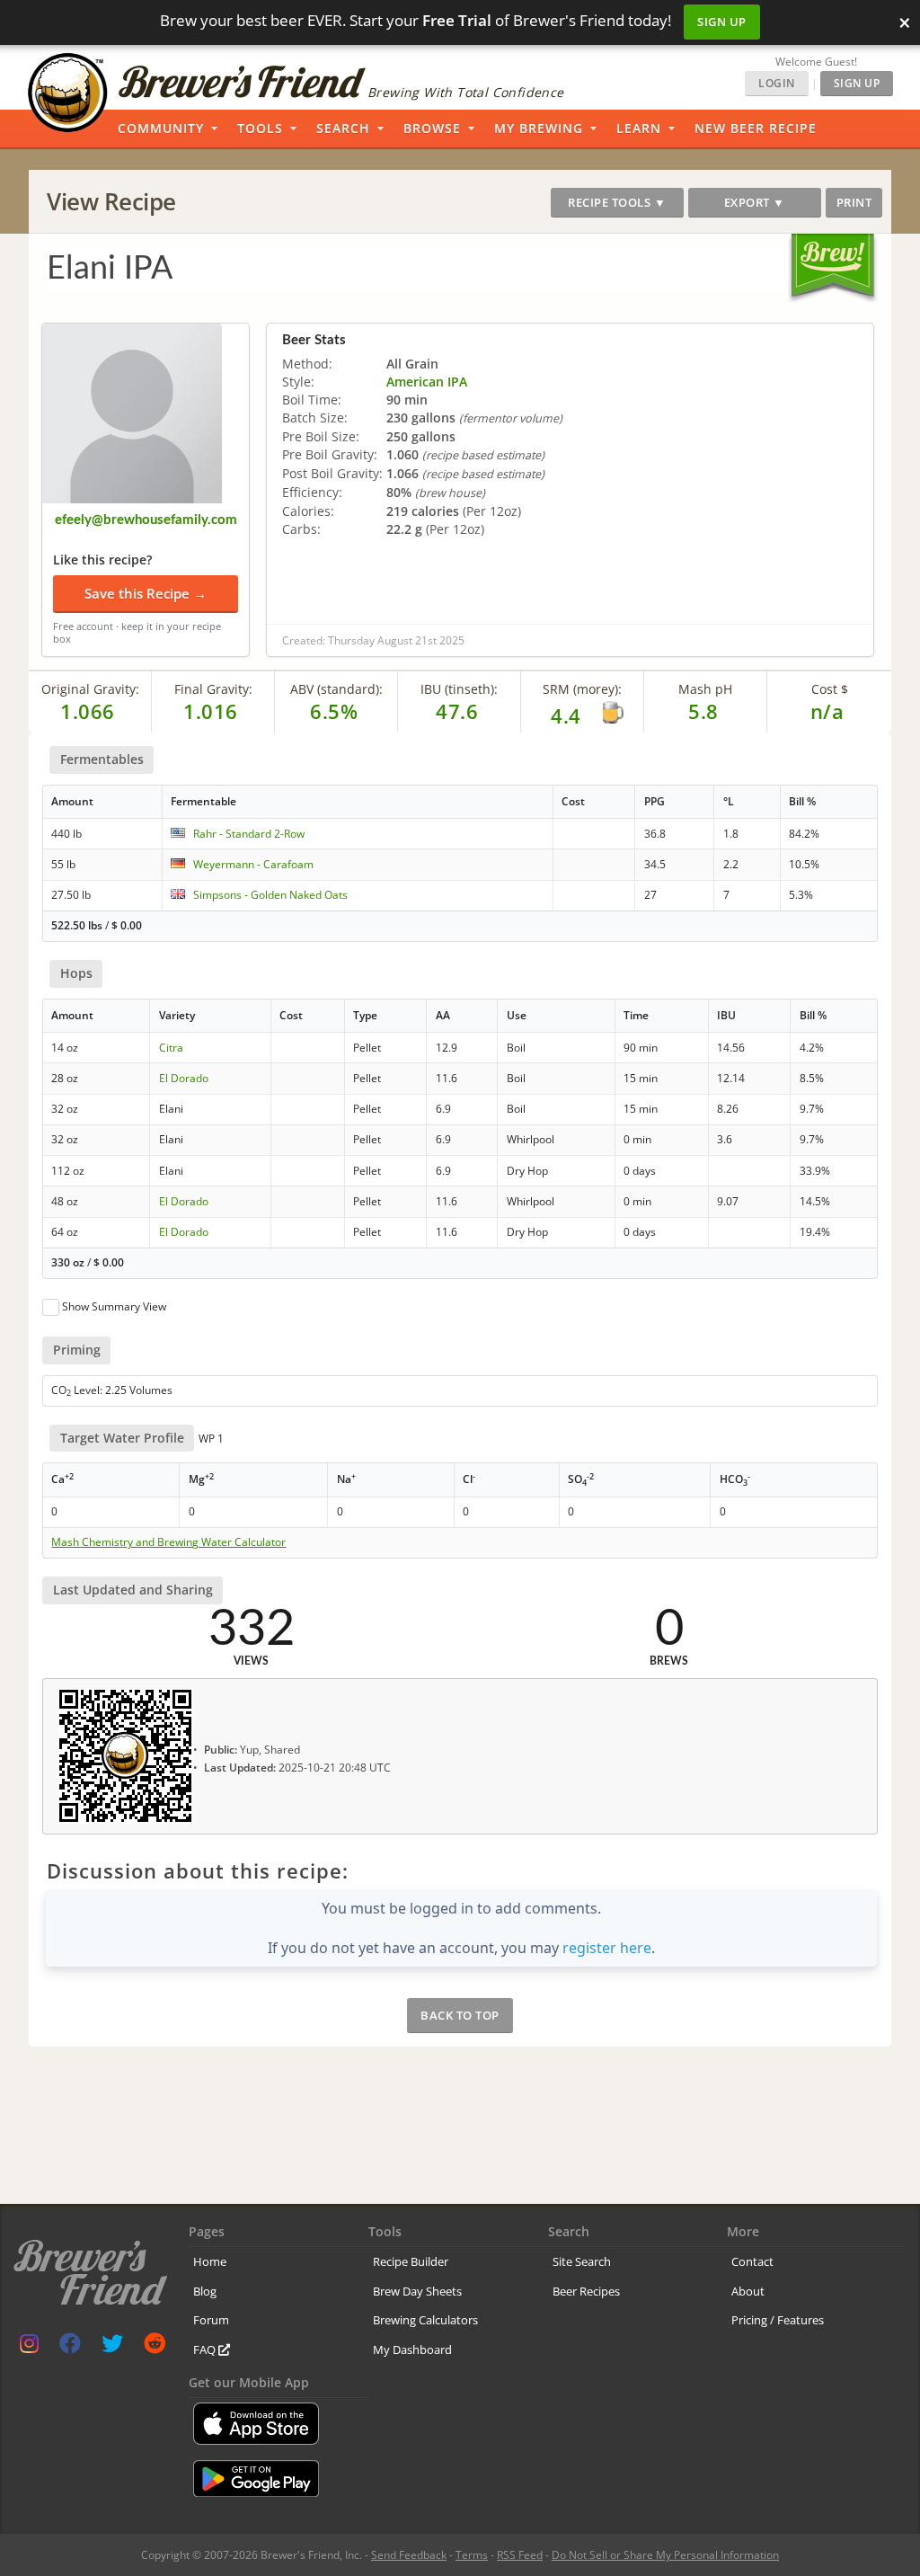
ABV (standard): (336, 689)
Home (210, 2261)
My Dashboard (412, 2349)
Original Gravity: (90, 689)
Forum (211, 2320)
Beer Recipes (586, 2291)
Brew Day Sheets (417, 2291)
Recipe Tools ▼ (617, 202)
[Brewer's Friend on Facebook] (70, 2347)
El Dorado (184, 1078)
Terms (472, 2555)
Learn (639, 128)
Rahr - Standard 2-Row (249, 834)
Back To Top (460, 2015)
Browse (432, 128)
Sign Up (722, 22)
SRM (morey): (582, 689)
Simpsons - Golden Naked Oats (270, 895)
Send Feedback (409, 2555)
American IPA (427, 382)
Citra (171, 1048)
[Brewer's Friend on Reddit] (155, 2347)
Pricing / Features (778, 2320)
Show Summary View (114, 1306)
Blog (205, 2291)
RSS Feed (520, 2555)
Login (777, 83)
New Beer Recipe (756, 128)
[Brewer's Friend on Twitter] (112, 2347)
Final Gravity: (213, 689)
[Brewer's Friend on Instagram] (29, 2347)
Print (854, 202)
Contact (752, 2261)
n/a (827, 711)
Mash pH (705, 689)
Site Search (582, 2261)
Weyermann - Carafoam (253, 864)
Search (343, 128)
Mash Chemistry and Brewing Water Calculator (168, 1542)
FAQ (206, 2349)
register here (607, 1948)
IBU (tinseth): (459, 689)
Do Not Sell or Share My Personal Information (665, 2555)
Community (161, 128)
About (748, 2291)
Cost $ (830, 689)
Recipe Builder (411, 2261)
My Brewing (539, 128)
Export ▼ (755, 202)
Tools (260, 128)
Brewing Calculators (425, 2320)
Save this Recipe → (146, 593)
